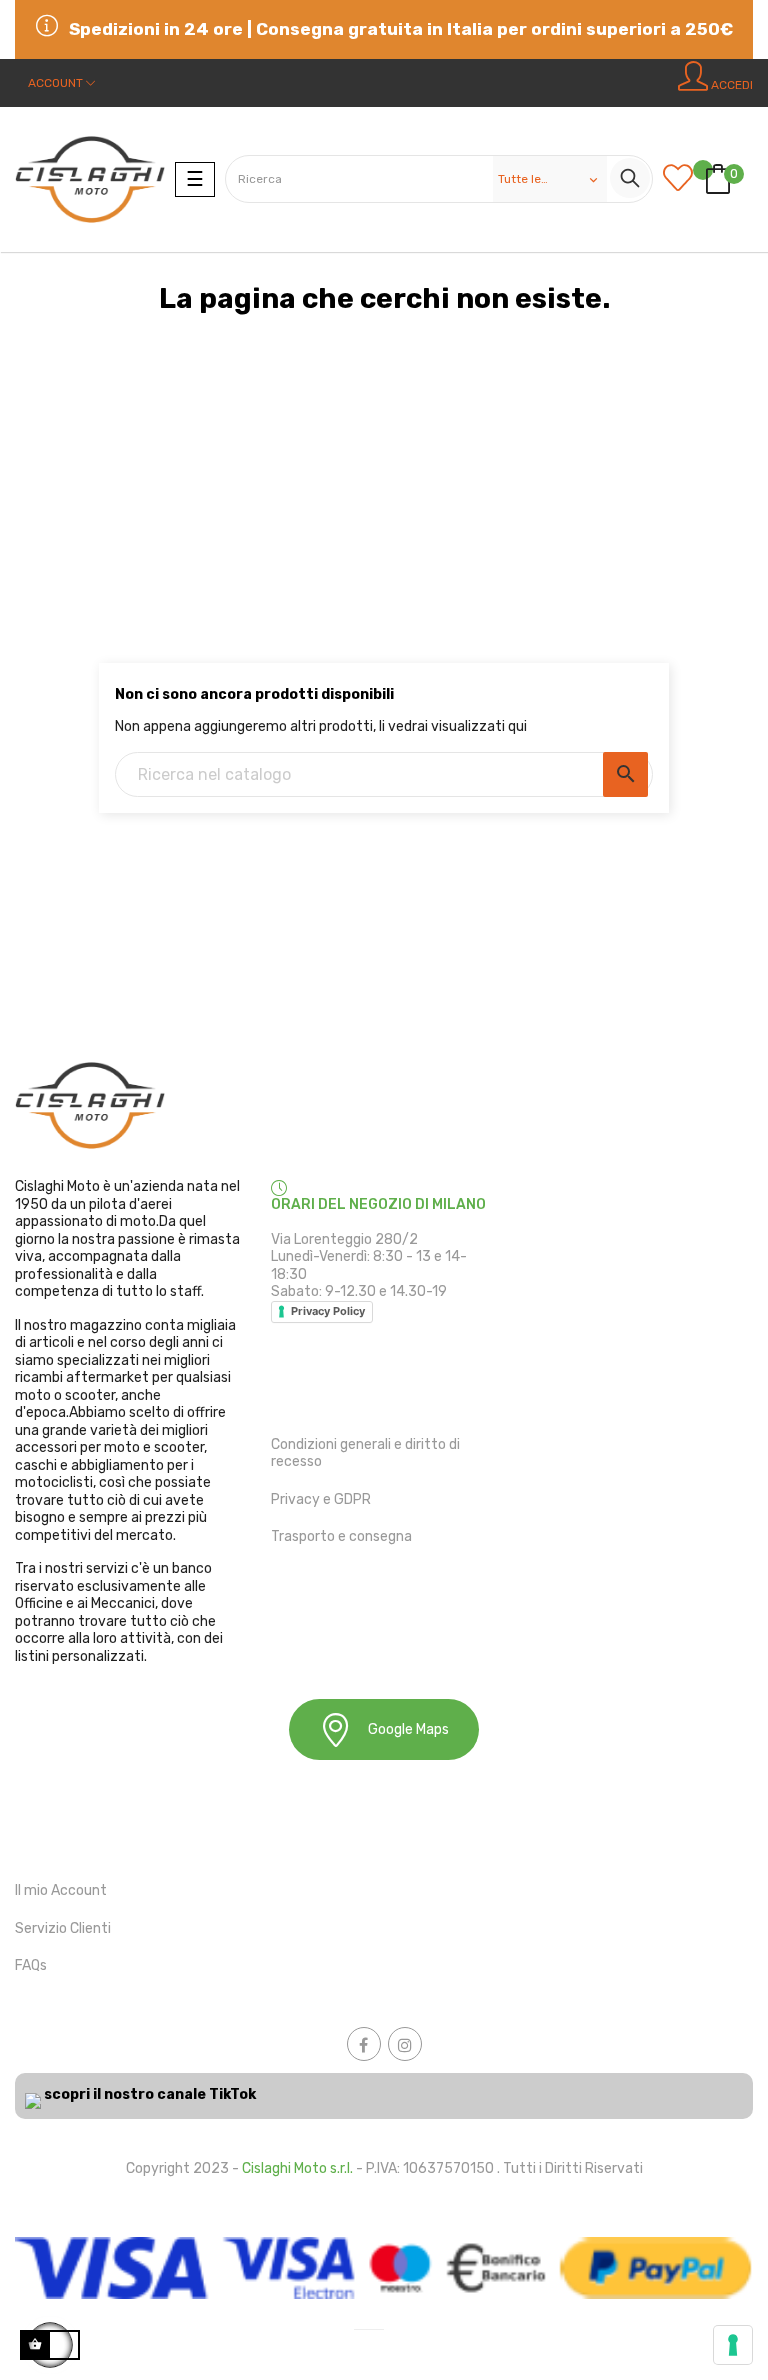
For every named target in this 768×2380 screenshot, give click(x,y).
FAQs (31, 1965)
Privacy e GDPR (321, 1499)
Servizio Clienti (63, 1928)
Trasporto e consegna (341, 1536)
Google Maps (408, 1729)
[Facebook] (364, 2044)
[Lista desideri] (683, 179)
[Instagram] (405, 2044)
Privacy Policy (328, 1311)
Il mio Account (61, 1890)
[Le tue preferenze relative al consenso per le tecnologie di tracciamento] (733, 2345)
